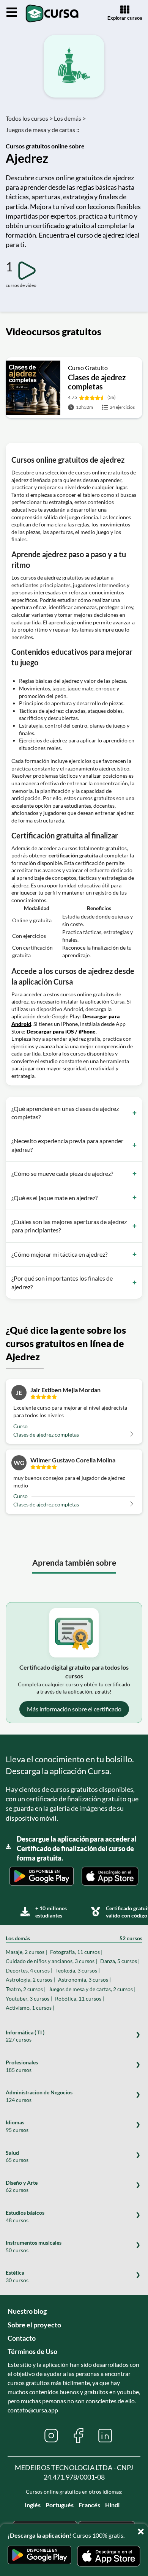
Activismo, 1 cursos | (30, 2008)
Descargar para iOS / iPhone (61, 1031)
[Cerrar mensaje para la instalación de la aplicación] (142, 2529)
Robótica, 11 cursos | (80, 1999)
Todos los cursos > (29, 118)
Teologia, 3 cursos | (78, 1970)
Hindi (112, 2505)
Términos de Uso (32, 2351)
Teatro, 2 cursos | (26, 1989)
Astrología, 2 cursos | (30, 1980)
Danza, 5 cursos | (120, 1961)
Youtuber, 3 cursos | (29, 1999)
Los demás (74, 1938)
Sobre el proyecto (34, 2325)
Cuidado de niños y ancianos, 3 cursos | (51, 1961)
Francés (89, 2505)
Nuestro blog (27, 2311)
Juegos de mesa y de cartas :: (43, 130)
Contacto (22, 2338)
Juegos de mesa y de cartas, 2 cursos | (92, 1989)
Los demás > (70, 118)
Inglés (33, 2505)
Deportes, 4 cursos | (29, 1970)
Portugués (60, 2505)
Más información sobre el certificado (74, 1709)
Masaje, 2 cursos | (26, 1952)
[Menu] (12, 13)
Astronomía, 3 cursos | (84, 1980)
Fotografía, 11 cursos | (76, 1952)
